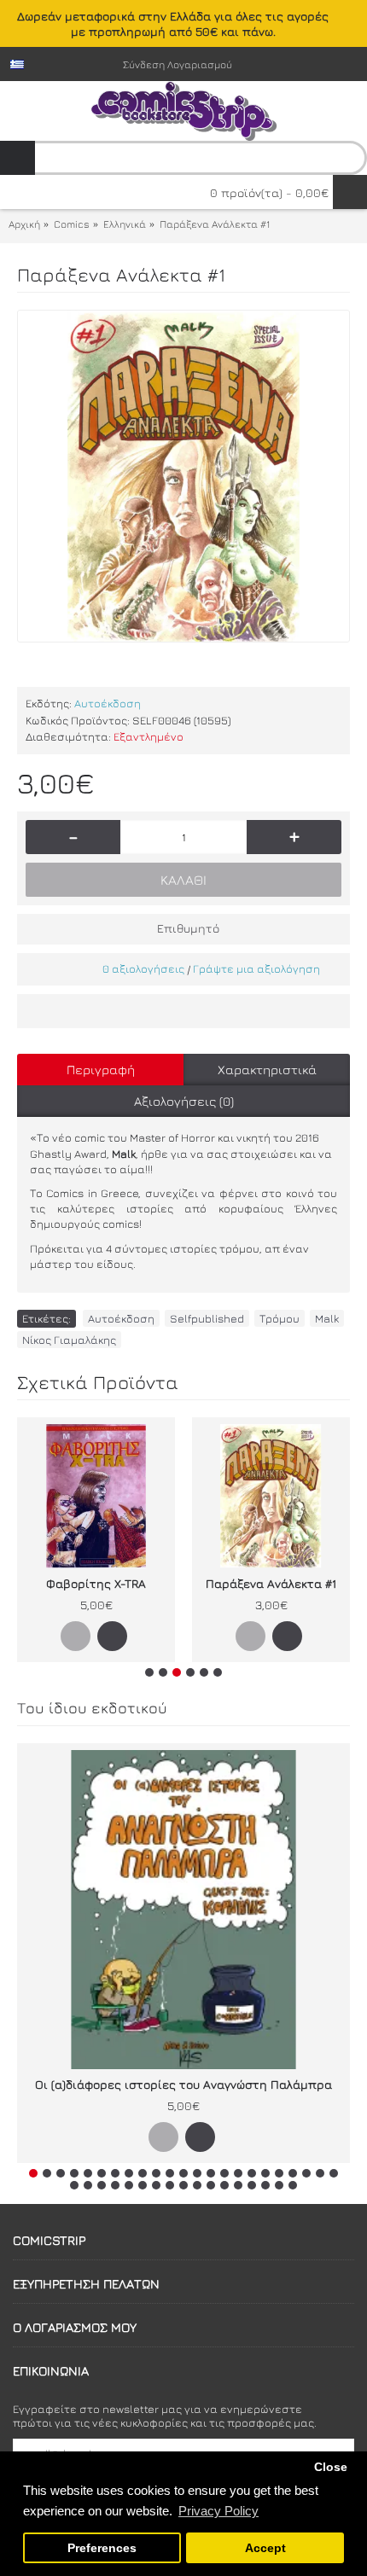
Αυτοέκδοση (108, 703)
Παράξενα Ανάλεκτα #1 (271, 1583)
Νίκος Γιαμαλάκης (69, 1340)
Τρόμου (280, 1318)
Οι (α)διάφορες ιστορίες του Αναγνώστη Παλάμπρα (183, 2084)
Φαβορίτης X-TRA (96, 1583)
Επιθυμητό (188, 928)
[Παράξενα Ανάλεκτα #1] (183, 476)
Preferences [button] (102, 2548)
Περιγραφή (101, 1070)
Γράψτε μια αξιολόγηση (256, 968)
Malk (327, 1318)
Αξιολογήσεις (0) (184, 1101)
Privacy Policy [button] (218, 2511)
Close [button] (331, 2467)
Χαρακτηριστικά (267, 1070)
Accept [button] (265, 2548)
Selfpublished (207, 1318)
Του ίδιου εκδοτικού (92, 1708)
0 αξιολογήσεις (143, 968)
